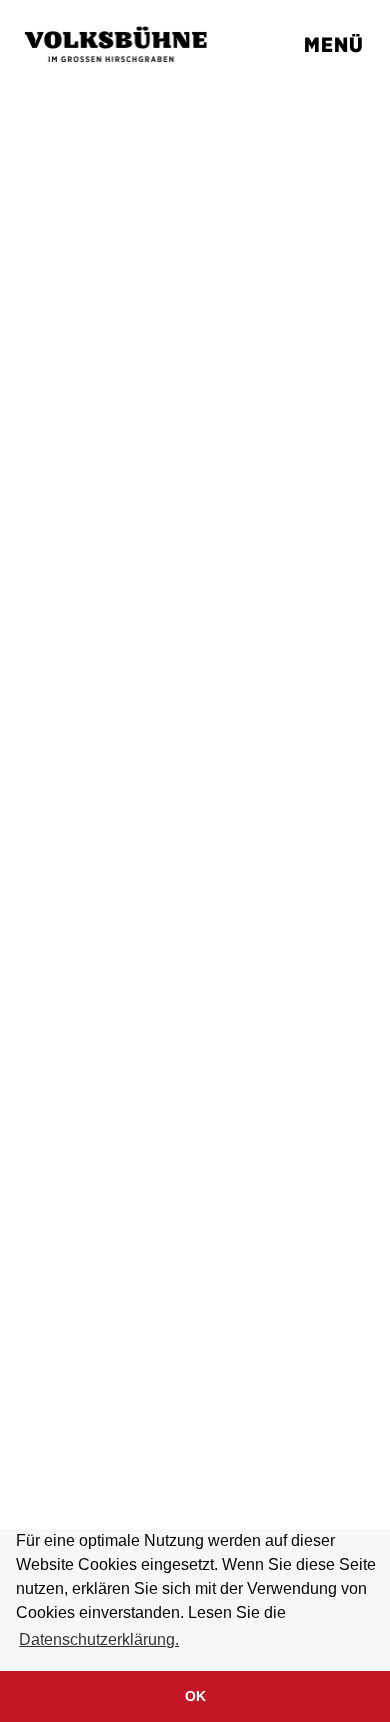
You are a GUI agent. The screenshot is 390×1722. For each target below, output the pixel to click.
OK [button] (195, 1696)
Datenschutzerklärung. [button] (99, 1639)
